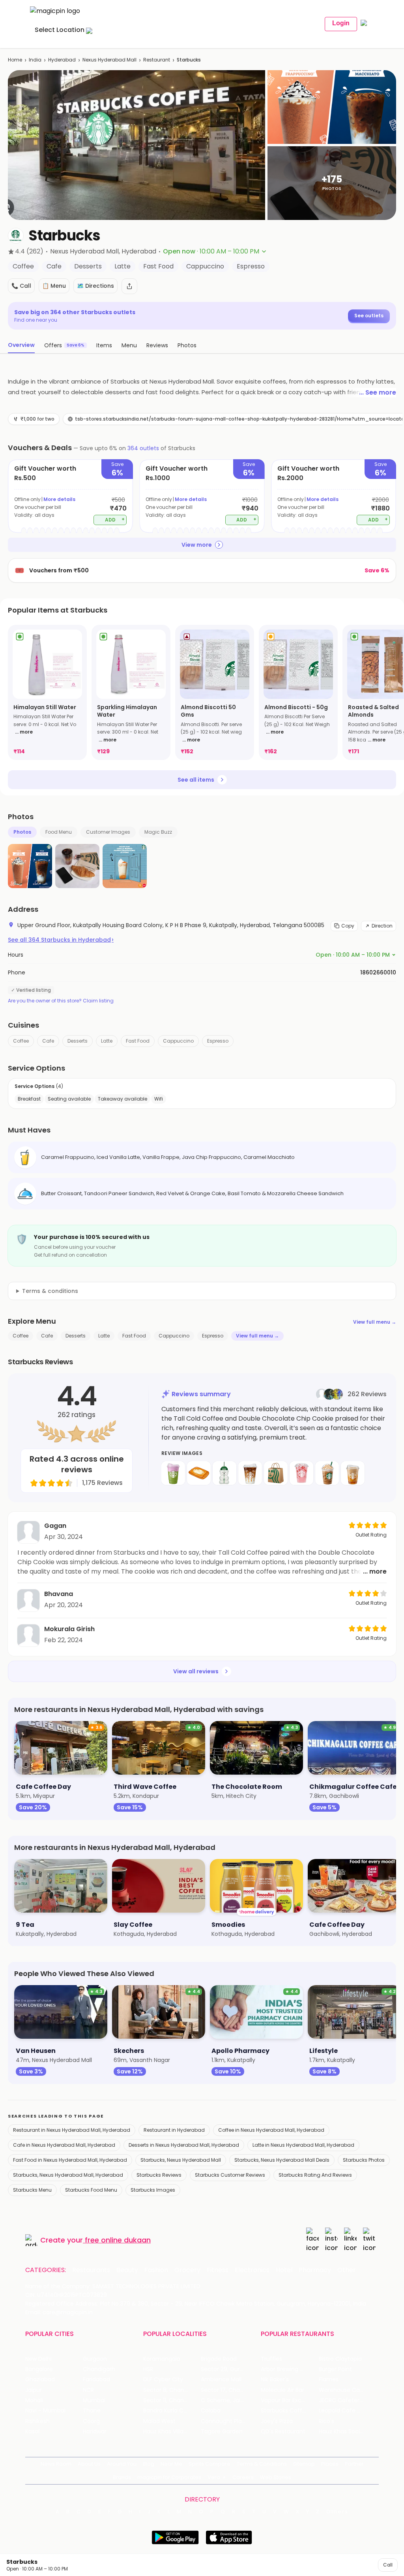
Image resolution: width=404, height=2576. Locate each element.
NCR (88, 2390)
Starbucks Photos (364, 2160)
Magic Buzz (158, 832)
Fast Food (138, 1041)
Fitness (218, 2270)
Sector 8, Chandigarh (172, 2390)
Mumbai (94, 2400)
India (35, 60)
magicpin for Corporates (169, 2477)
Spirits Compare (209, 2464)
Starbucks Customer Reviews (230, 2175)
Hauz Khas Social (342, 2432)
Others (337, 2512)
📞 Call (21, 286)
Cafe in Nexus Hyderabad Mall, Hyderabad (64, 2145)
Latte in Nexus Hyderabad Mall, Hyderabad (303, 2145)
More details (59, 499)
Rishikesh (37, 2421)
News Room (56, 2464)
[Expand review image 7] (327, 1473)
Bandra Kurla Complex (172, 2411)
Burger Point (335, 2369)
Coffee (21, 1041)
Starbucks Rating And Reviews (315, 2175)
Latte (107, 1041)
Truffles (271, 2359)
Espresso (218, 1041)
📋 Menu (54, 286)
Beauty (127, 2270)
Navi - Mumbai (45, 2411)
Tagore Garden (222, 2432)
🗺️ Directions (95, 286)
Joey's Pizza (277, 2421)
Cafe (48, 1041)
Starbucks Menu (32, 2190)
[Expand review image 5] (276, 1473)
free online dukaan (118, 2240)
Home (15, 60)
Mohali (34, 2400)
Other (347, 2270)
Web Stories (276, 2477)
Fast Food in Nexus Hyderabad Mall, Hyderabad (70, 2160)
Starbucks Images (153, 2190)
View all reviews (196, 1671)
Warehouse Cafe (342, 2390)
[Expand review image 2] (199, 1473)
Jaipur (34, 2390)
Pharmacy (315, 2270)
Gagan (55, 1526)
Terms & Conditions (262, 2464)
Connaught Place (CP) (230, 2421)
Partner (354, 2464)
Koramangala (162, 2359)
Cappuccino (178, 1041)
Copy (348, 926)
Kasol (32, 2432)
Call (388, 2565)
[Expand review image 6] (301, 1473)
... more (24, 732)
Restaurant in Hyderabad (174, 2130)
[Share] (129, 286)
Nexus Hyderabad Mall (109, 60)
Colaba (211, 2411)
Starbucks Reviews (159, 2175)
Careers (243, 2477)
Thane (92, 2411)
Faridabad (96, 2379)
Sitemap (304, 2464)
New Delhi (38, 2359)
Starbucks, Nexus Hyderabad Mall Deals (282, 2160)
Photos (22, 832)
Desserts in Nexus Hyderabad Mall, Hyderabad (184, 2145)
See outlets (369, 316)
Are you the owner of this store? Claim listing (61, 1001)
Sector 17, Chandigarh (230, 2390)
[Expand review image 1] (173, 1473)
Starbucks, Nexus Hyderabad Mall (181, 2160)
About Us (89, 2464)
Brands (122, 2477)
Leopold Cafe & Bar (345, 2411)
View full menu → (375, 1322)
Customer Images (108, 832)
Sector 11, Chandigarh (172, 2400)
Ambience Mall (221, 2379)
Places (330, 2464)
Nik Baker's (275, 2379)
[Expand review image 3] (224, 1473)
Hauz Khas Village (167, 2432)
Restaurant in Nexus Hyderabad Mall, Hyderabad (72, 2130)
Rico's (326, 2421)
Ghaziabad (40, 2379)
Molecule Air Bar (282, 2390)
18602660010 (378, 972)
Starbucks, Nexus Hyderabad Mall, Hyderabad (68, 2175)
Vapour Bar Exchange (290, 2400)
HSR (148, 2369)
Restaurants (91, 2270)
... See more (378, 392)
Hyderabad (62, 60)
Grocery (187, 2270)
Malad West (159, 2421)
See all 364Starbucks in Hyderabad (61, 940)
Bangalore (39, 2369)
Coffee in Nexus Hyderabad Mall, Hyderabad (271, 2130)
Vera (214, 2477)
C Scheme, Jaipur (225, 2400)
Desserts (78, 1041)
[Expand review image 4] (250, 1473)
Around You (122, 2464)
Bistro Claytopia (340, 2359)
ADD (115, 519)
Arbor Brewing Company (290, 2369)
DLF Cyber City (163, 2379)
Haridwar (95, 2432)
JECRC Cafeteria (341, 2400)
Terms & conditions (50, 1291)
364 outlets (143, 448)
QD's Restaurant (283, 2432)
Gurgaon (95, 2359)
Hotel (284, 2270)
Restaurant (157, 60)
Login (341, 23)
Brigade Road (219, 2359)
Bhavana (59, 1594)
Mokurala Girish (69, 1629)
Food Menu (59, 832)
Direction (382, 926)
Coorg (91, 2421)
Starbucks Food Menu (91, 2190)
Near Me (171, 2464)
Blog (149, 2464)
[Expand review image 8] (353, 1473)
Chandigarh (99, 2369)
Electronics (252, 2270)
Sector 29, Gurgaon (227, 2369)
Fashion (156, 2270)
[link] (47, 692)
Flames (329, 2379)
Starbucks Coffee (285, 2411)
